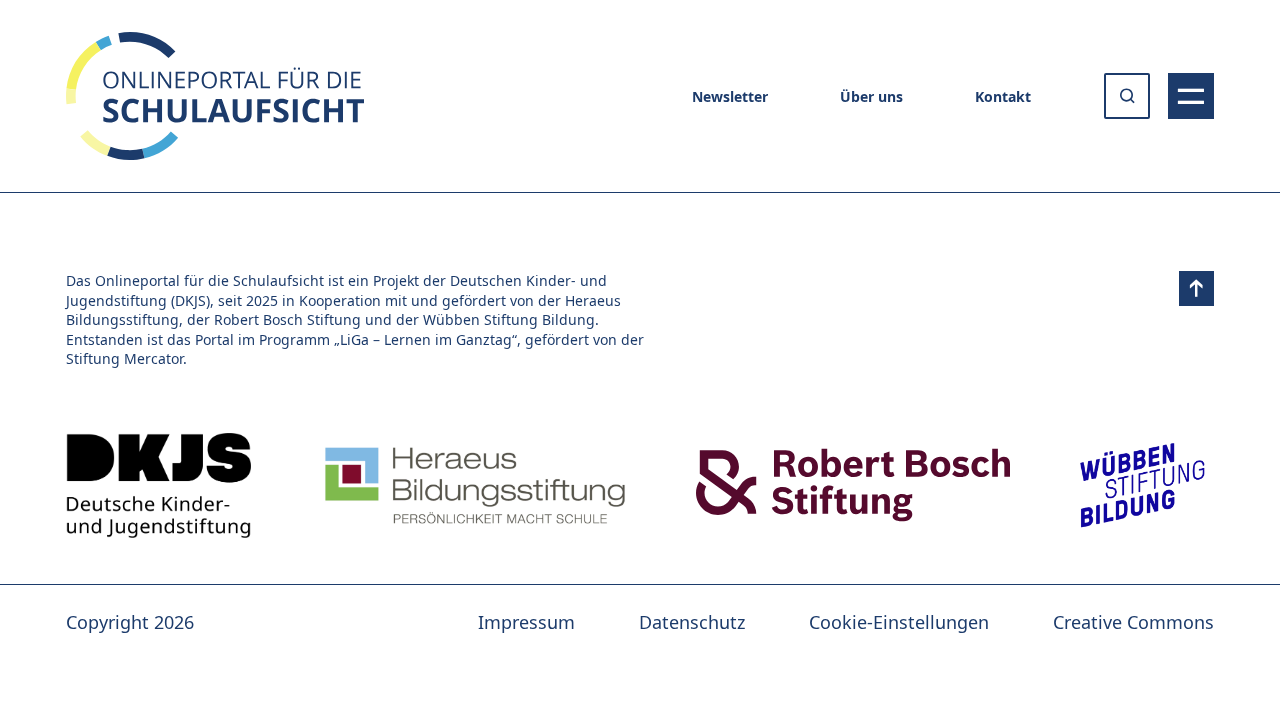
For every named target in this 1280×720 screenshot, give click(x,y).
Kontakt (1003, 96)
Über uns (871, 96)
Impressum (526, 622)
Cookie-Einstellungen (899, 622)
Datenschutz (692, 622)
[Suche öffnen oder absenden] (1127, 96)
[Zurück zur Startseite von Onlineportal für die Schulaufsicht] (158, 485)
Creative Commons (1133, 622)
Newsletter (730, 96)
